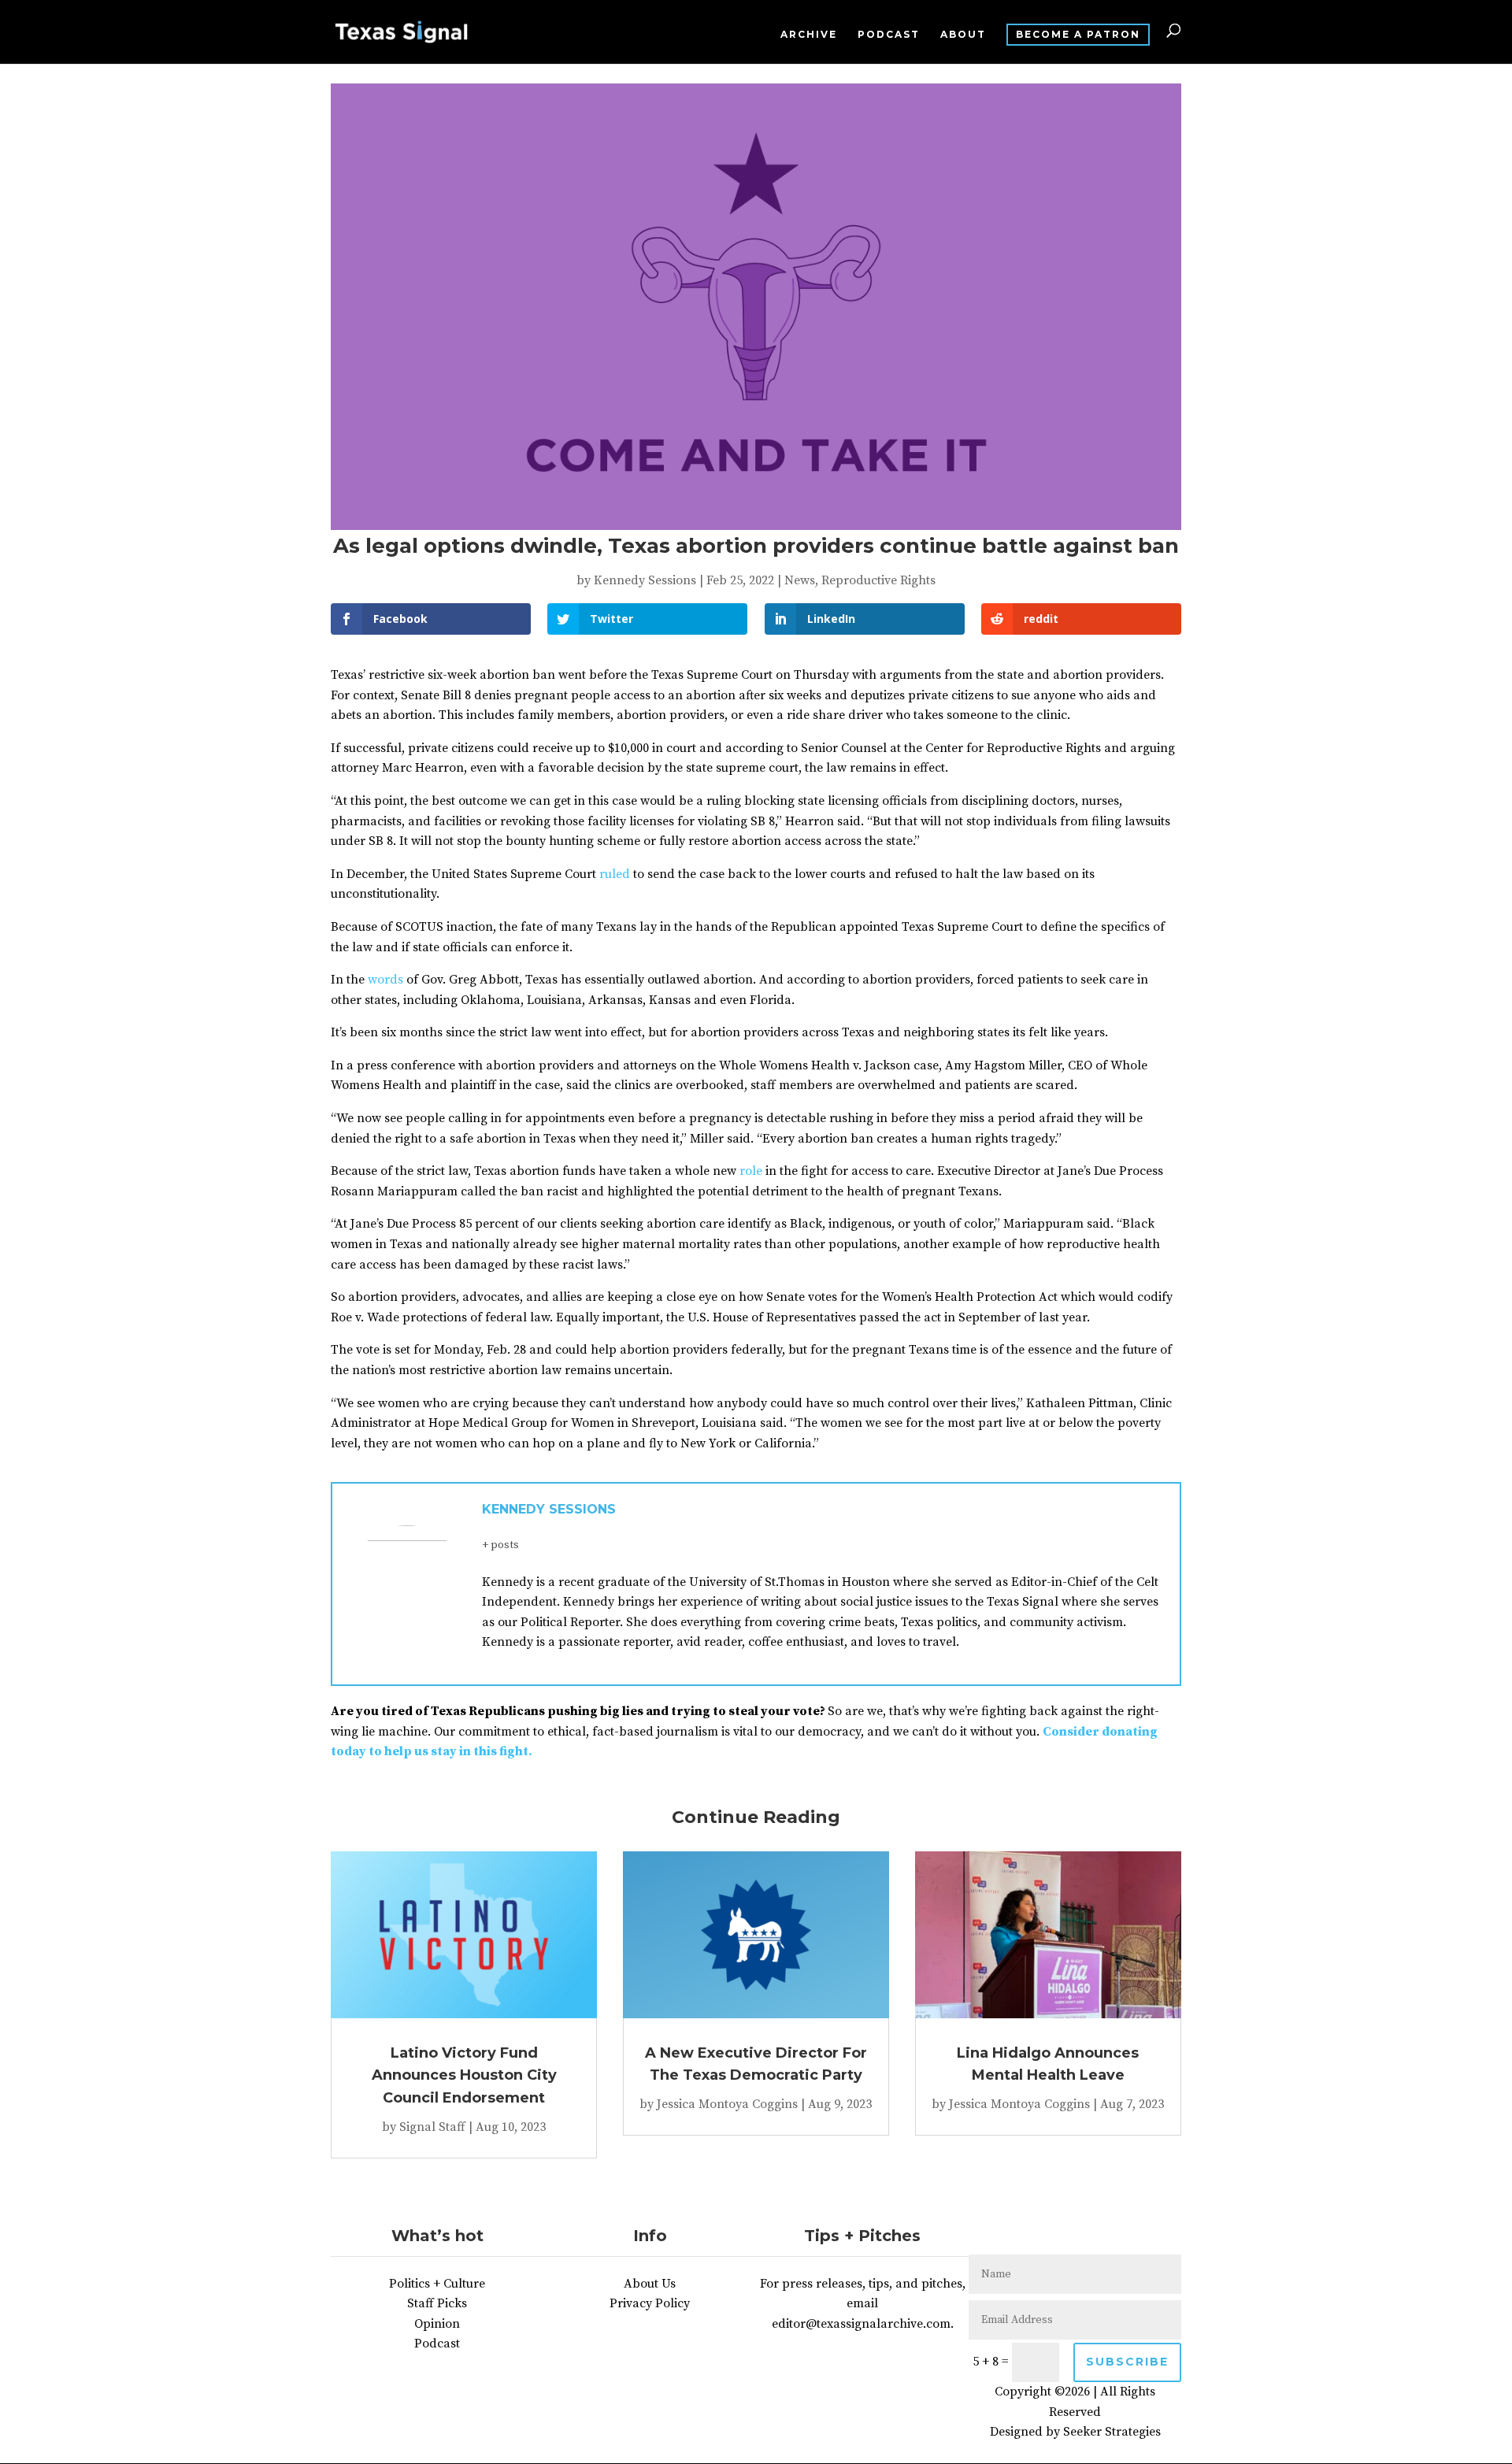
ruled (615, 874)
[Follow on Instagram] (1091, 2236)
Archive (809, 35)
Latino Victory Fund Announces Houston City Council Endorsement (464, 2076)
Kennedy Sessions (645, 580)
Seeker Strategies (1112, 2432)
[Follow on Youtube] (1122, 2236)
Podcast (889, 35)
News (800, 580)
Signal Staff (432, 2127)
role (751, 1171)
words (385, 980)
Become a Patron (1078, 34)
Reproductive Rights (878, 580)
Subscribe (1127, 2362)
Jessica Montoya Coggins (727, 2104)
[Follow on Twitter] (1059, 2236)
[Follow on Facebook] (1028, 2236)
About (963, 35)
